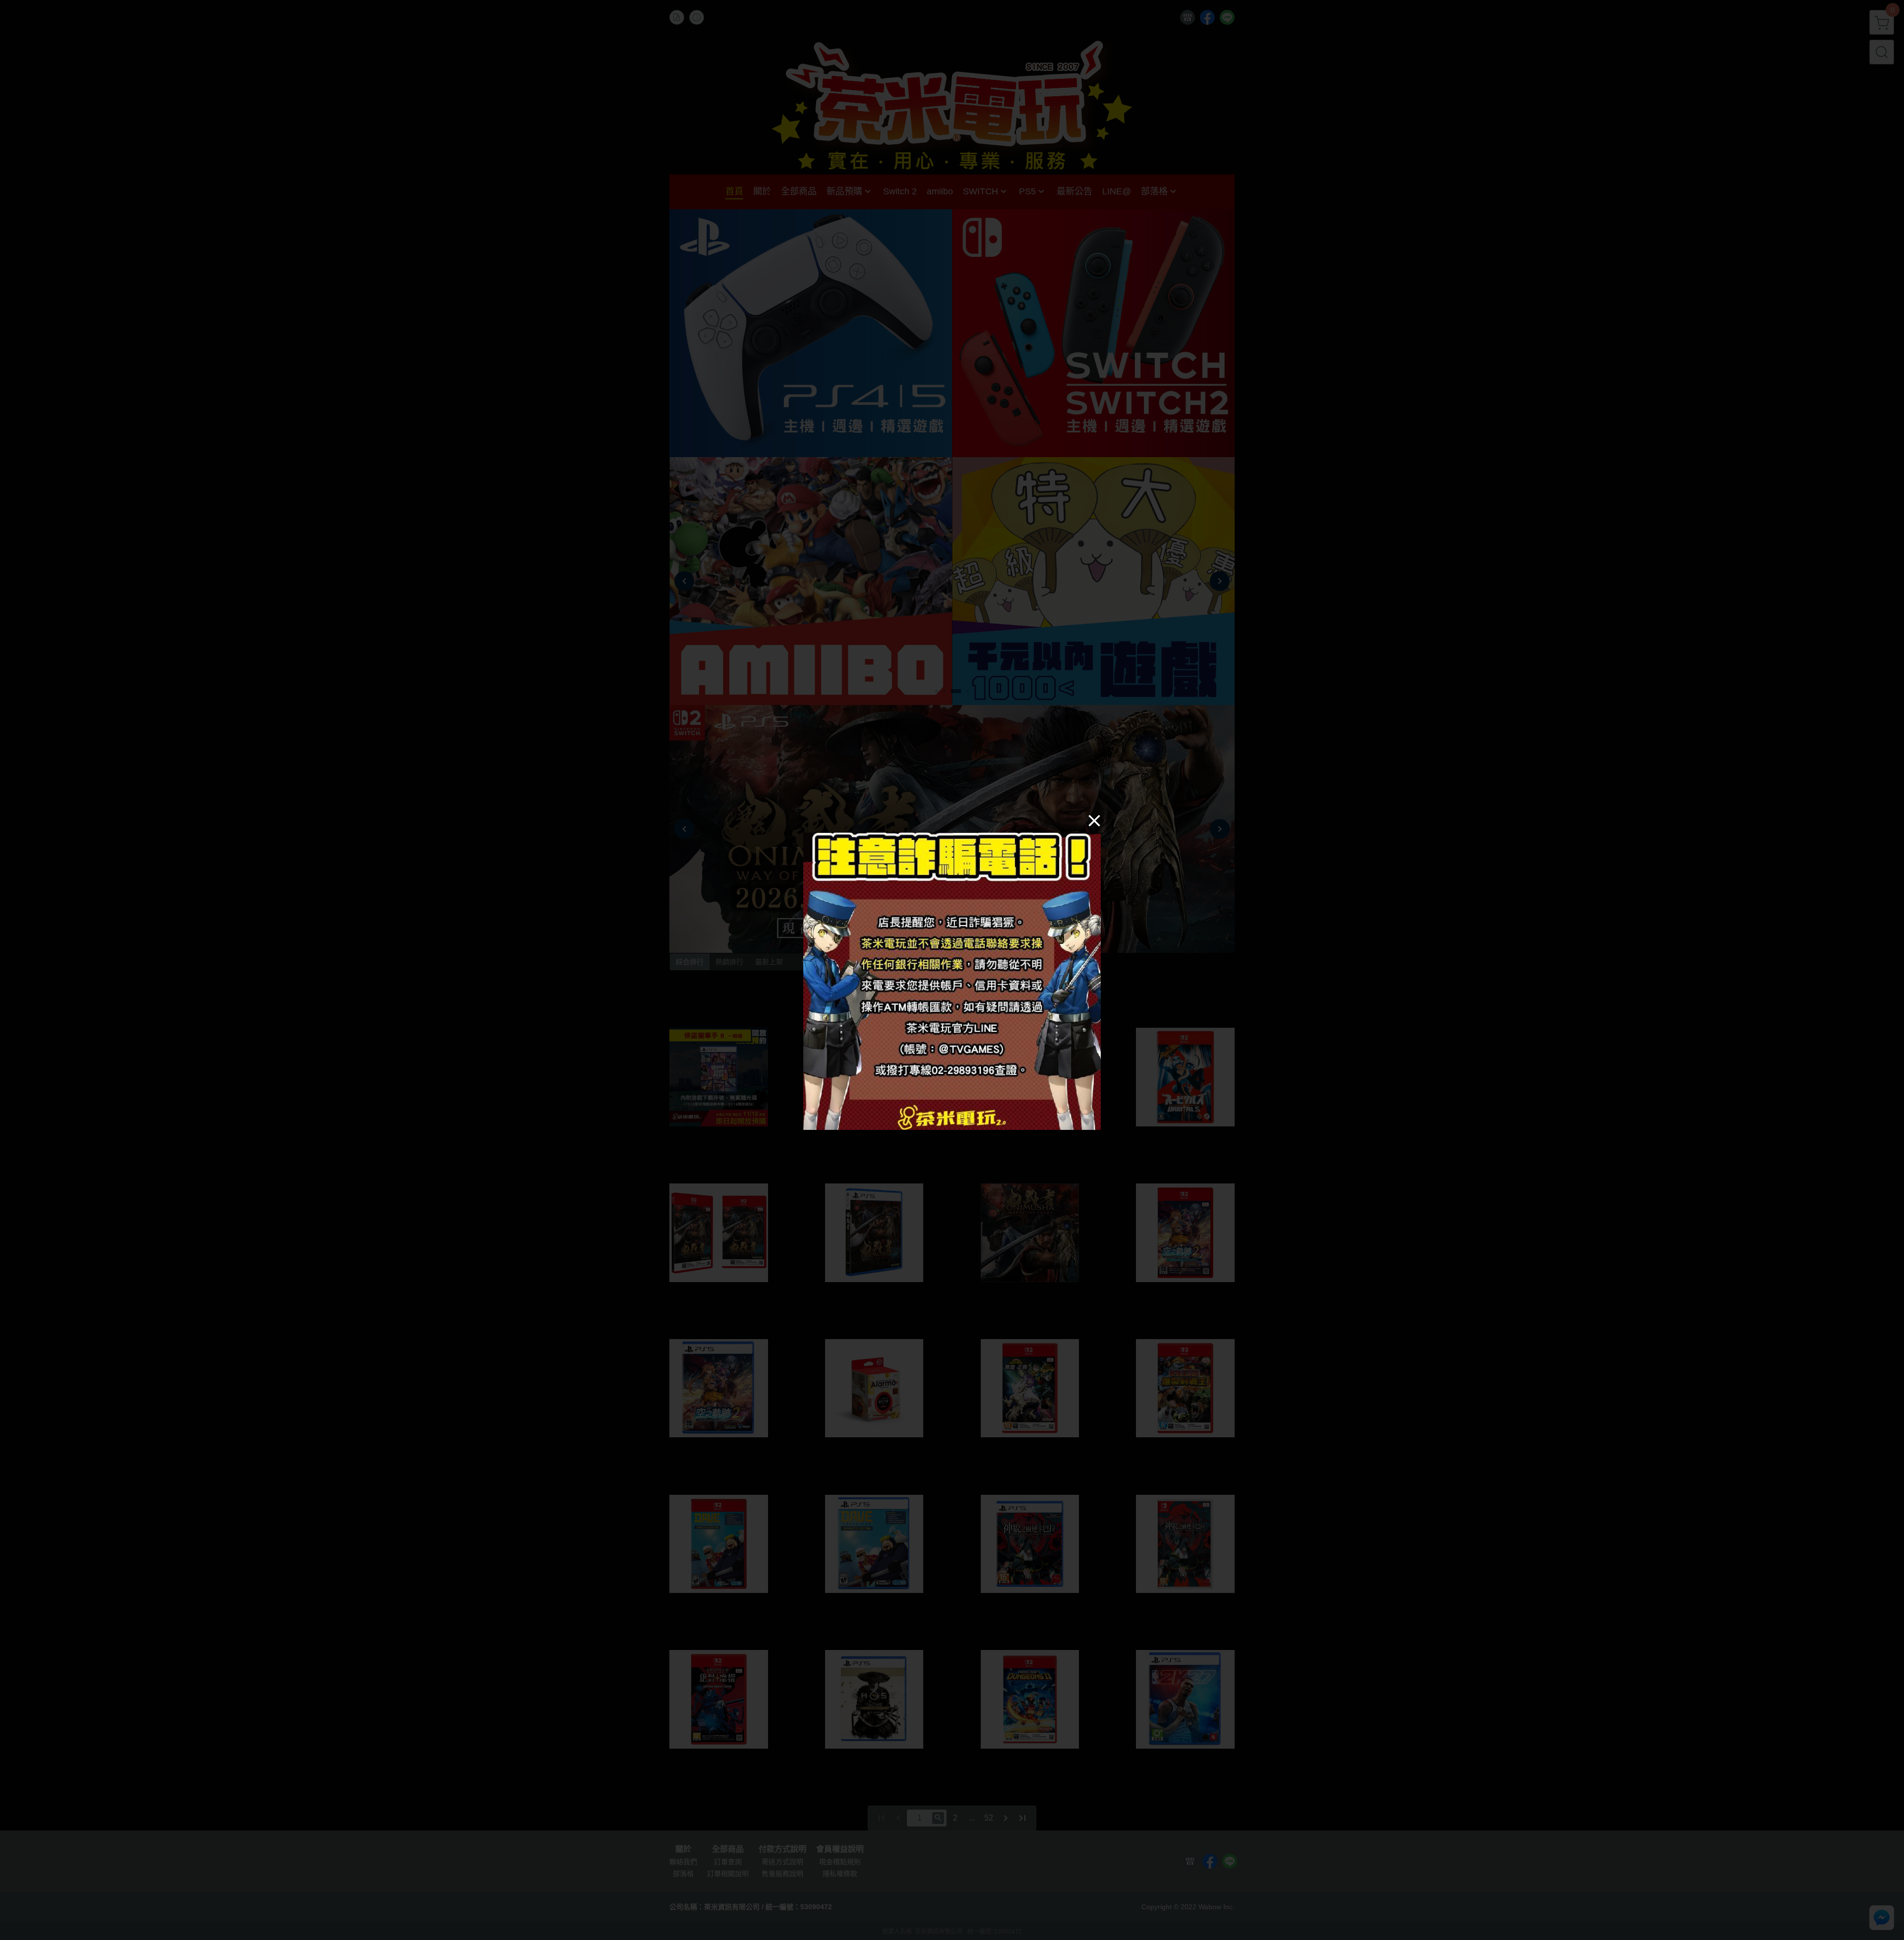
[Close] (1094, 820)
